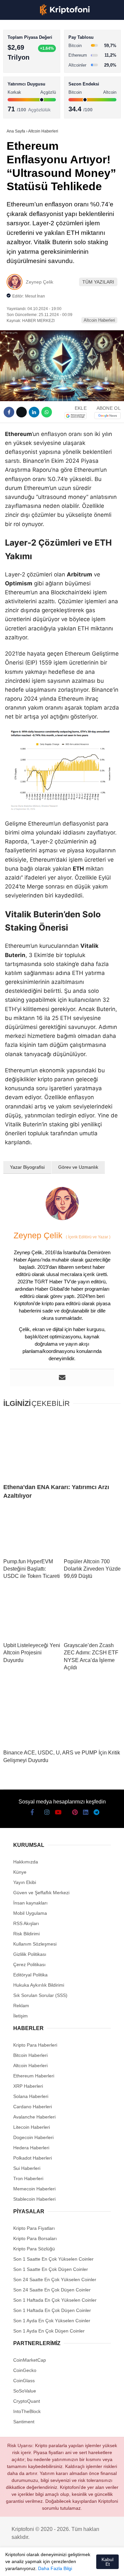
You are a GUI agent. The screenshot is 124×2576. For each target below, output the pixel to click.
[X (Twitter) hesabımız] (25, 2565)
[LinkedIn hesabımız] (86, 2565)
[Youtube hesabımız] (50, 2565)
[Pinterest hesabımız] (74, 2565)
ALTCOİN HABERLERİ (32, 81)
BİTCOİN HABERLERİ (32, 68)
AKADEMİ (20, 95)
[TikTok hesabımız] (62, 2565)
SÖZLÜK (19, 108)
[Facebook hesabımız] (13, 2565)
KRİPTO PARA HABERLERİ (38, 54)
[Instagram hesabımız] (38, 2565)
